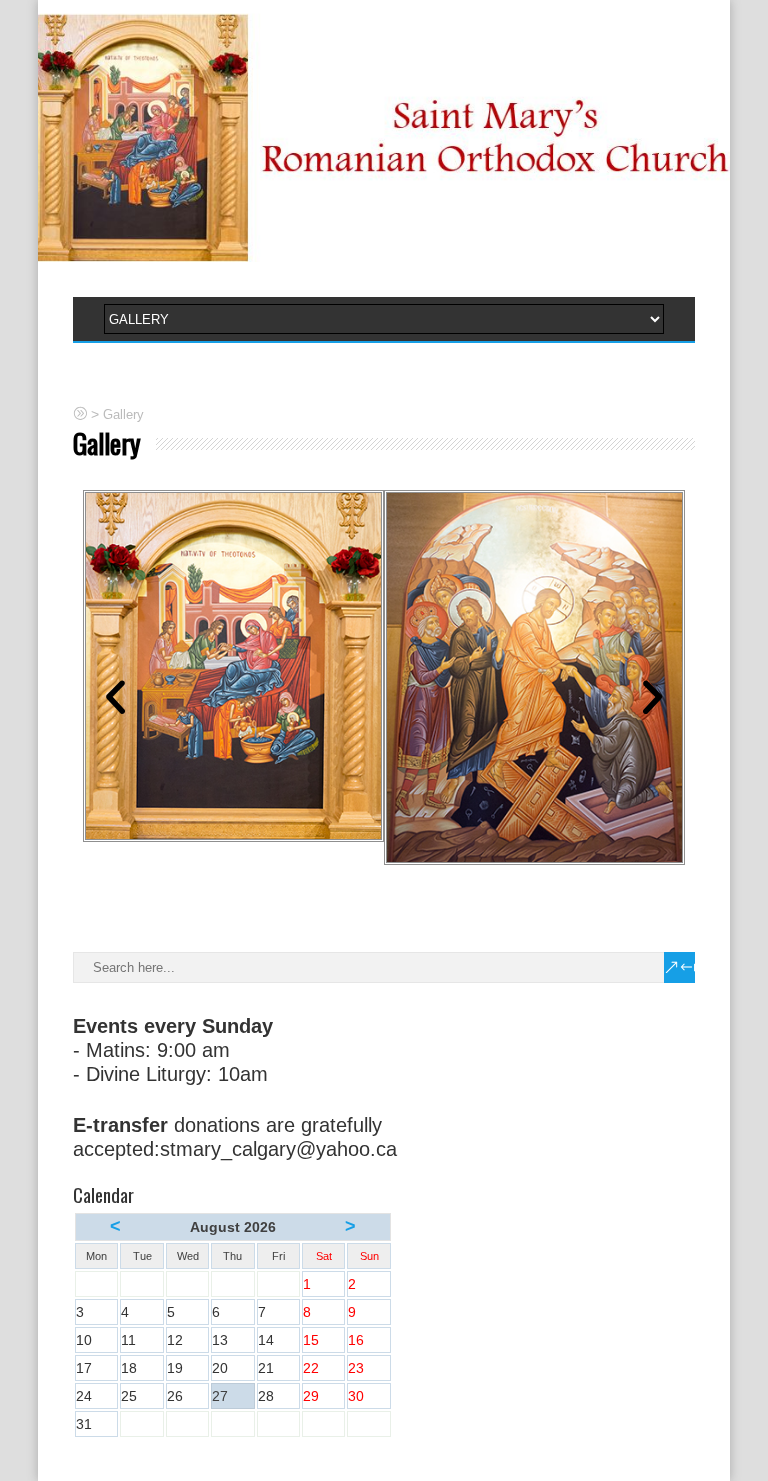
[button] (115, 696)
